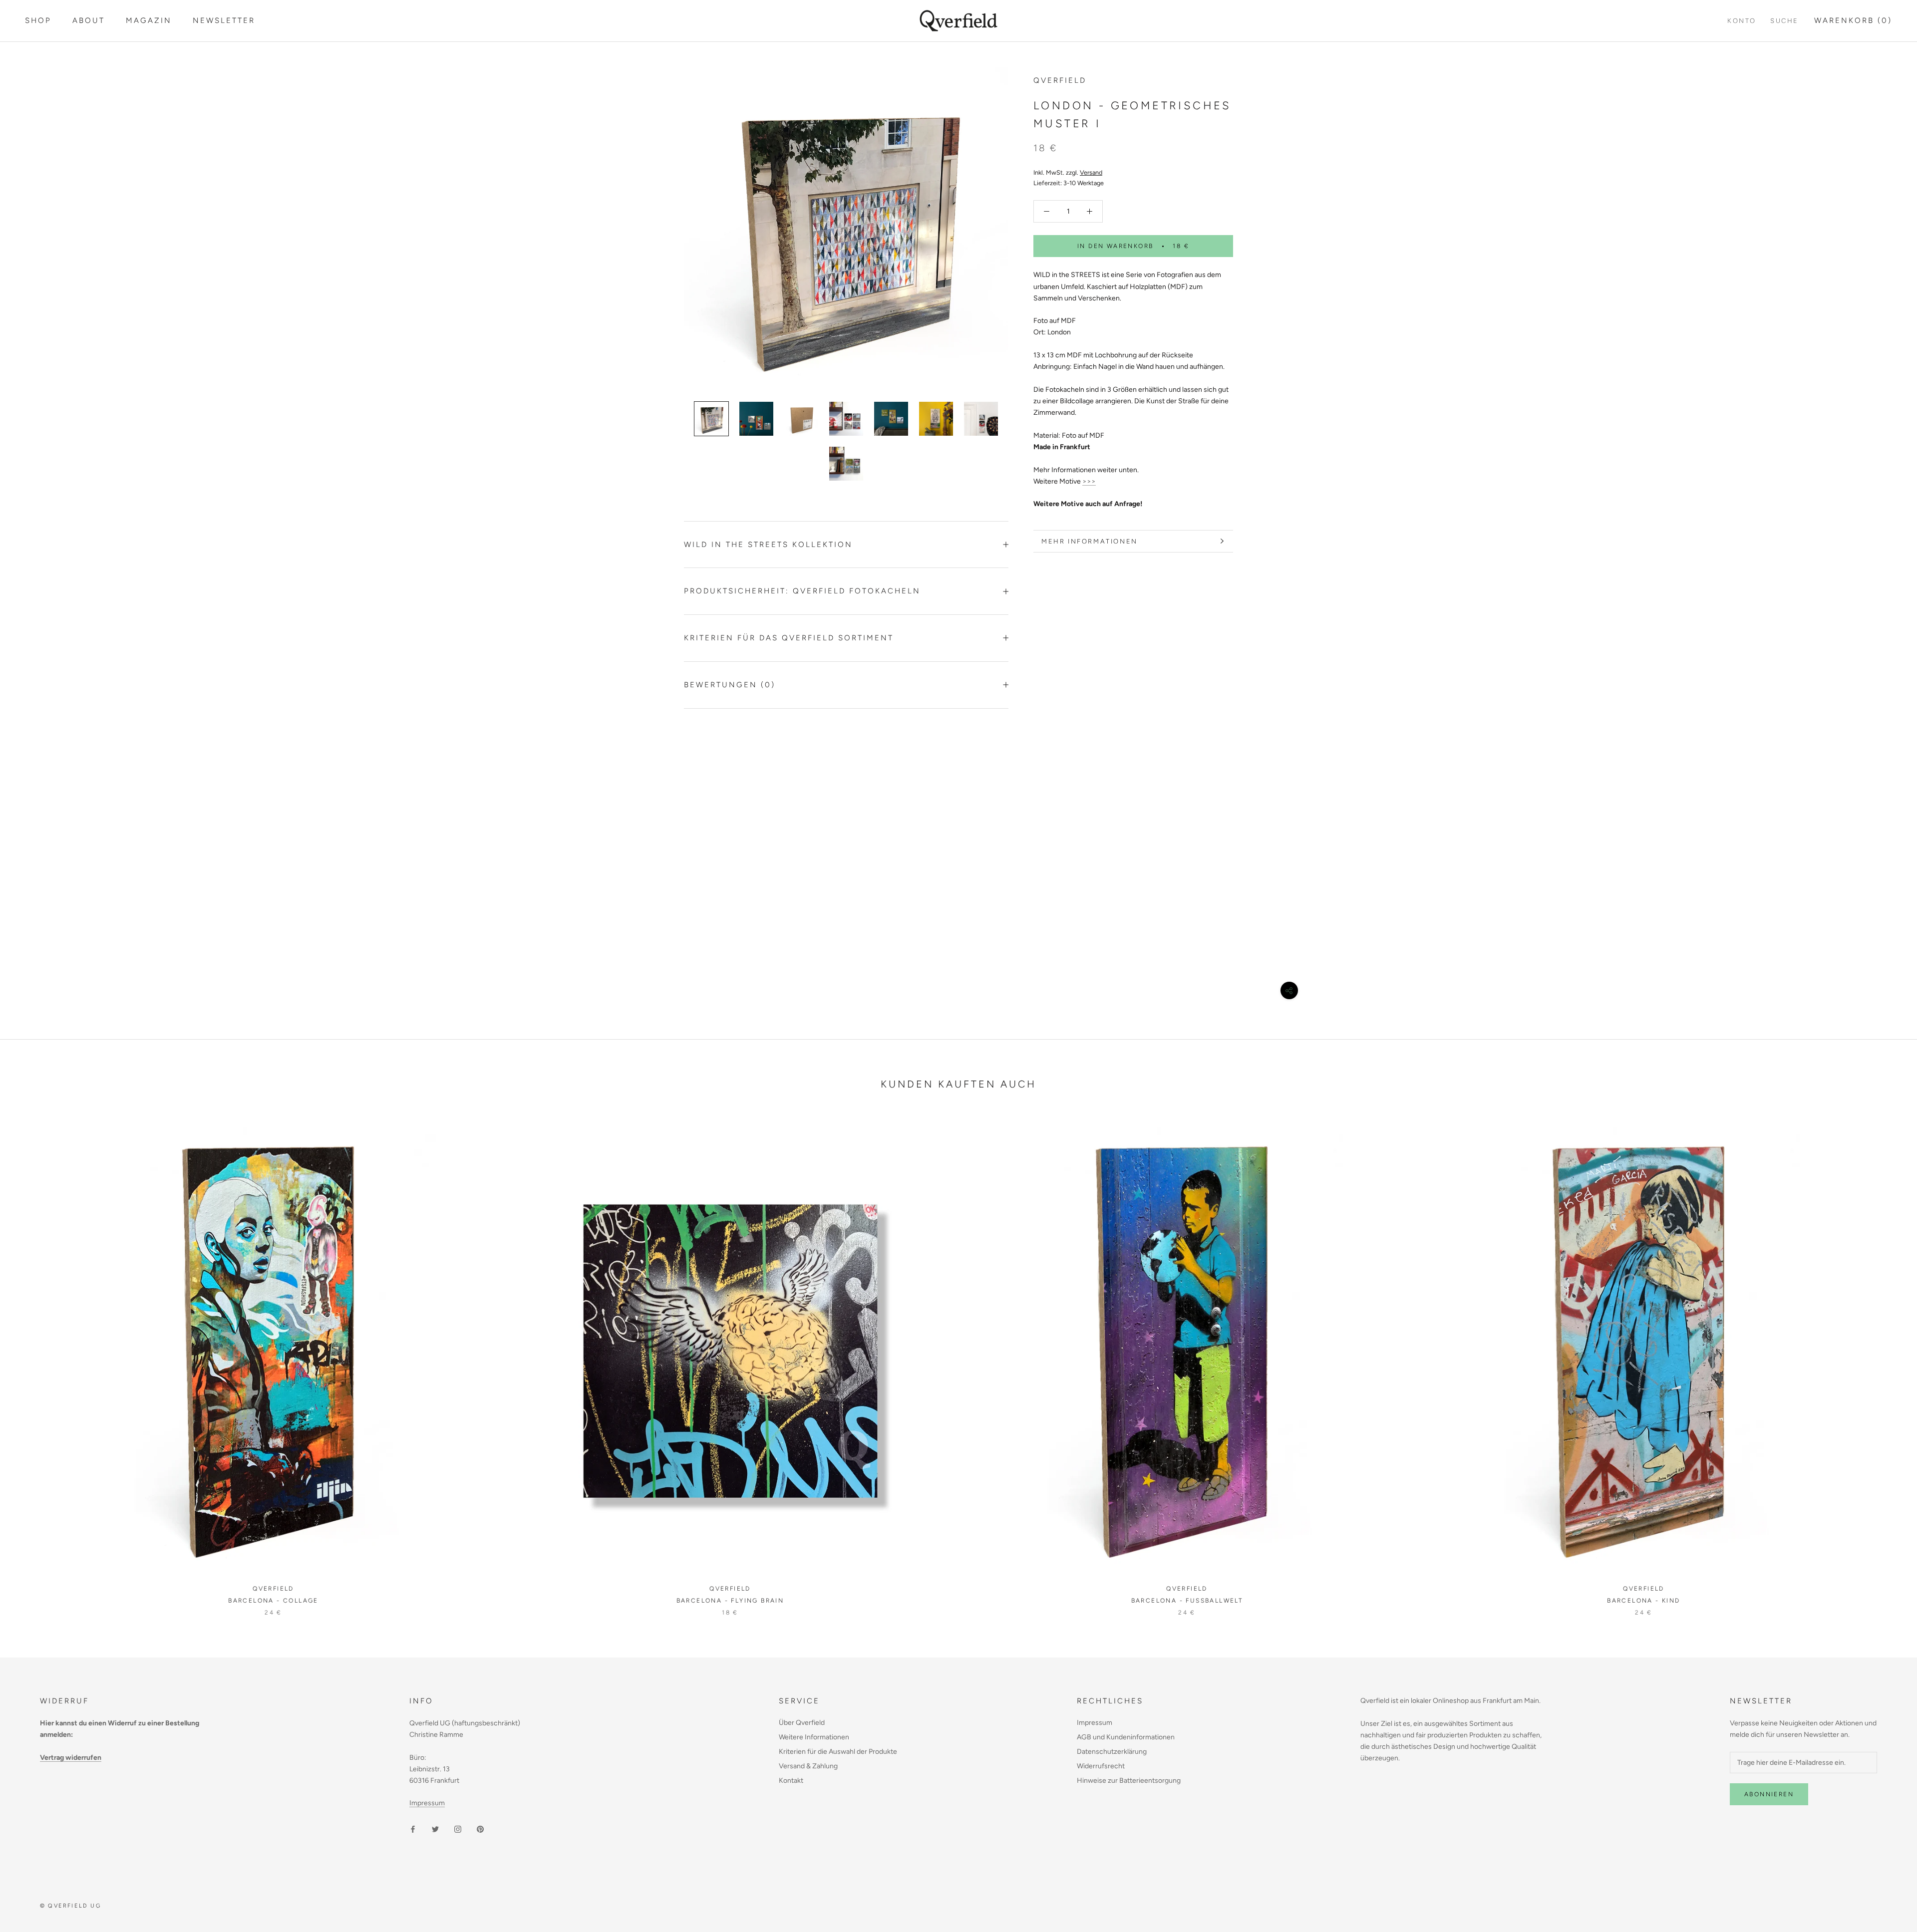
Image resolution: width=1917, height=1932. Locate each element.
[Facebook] (413, 1829)
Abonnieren (1769, 1794)
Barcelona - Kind (1643, 1601)
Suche (1784, 21)
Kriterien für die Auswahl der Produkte (838, 1752)
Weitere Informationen (814, 1737)
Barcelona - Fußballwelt (1187, 1601)
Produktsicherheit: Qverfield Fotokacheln (802, 591)
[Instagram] (458, 1829)
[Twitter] (435, 1829)
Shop (38, 20)
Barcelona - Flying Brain (730, 1601)
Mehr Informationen (1090, 541)
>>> (1089, 481)
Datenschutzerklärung (1112, 1752)
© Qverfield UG (70, 1906)
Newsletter (224, 20)
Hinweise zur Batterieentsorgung (1129, 1781)
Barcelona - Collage (273, 1601)
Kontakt (791, 1781)
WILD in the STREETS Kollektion (768, 545)
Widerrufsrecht (1101, 1766)
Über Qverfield (802, 1723)
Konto (1742, 21)
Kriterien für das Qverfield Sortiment (789, 638)
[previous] (31, 1361)
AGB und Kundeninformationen (1126, 1737)
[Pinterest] (480, 1829)
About (89, 20)
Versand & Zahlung (808, 1766)
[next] (1886, 1361)
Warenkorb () (1853, 20)
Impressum (427, 1803)
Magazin (149, 20)
